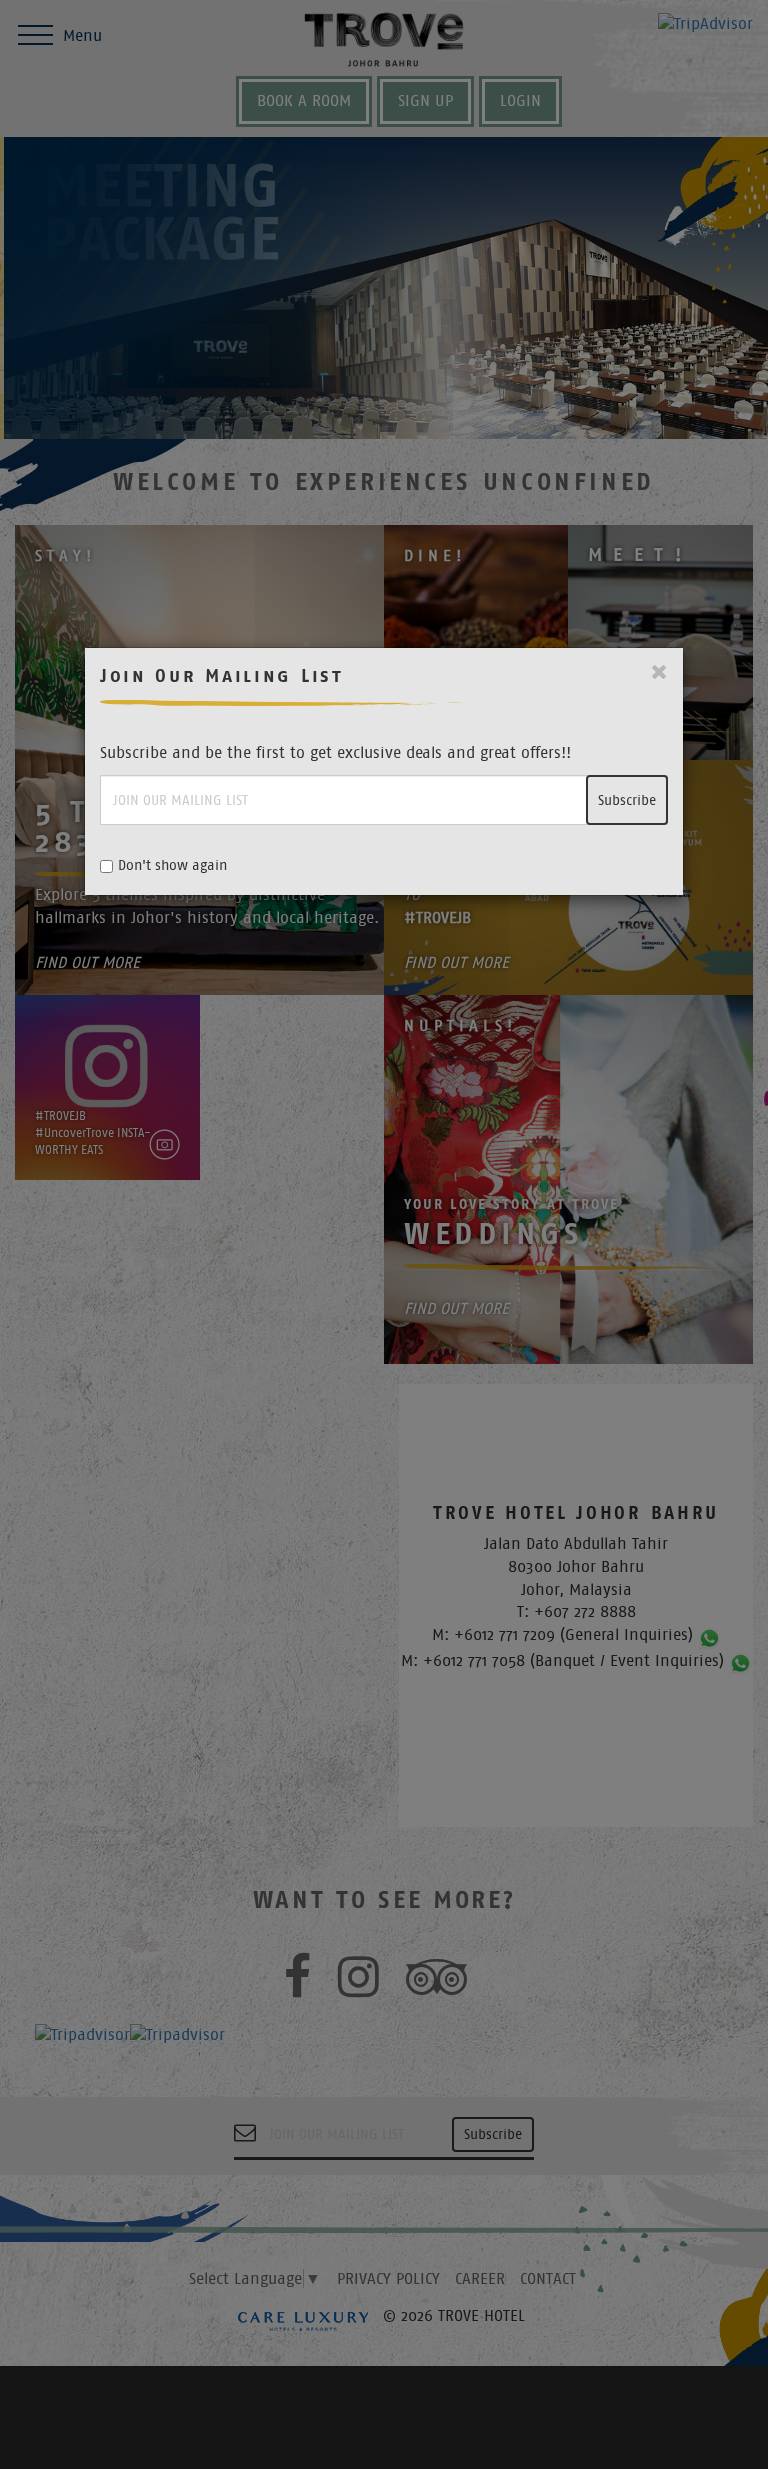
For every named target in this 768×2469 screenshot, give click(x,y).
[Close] (659, 672)
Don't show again (172, 865)
